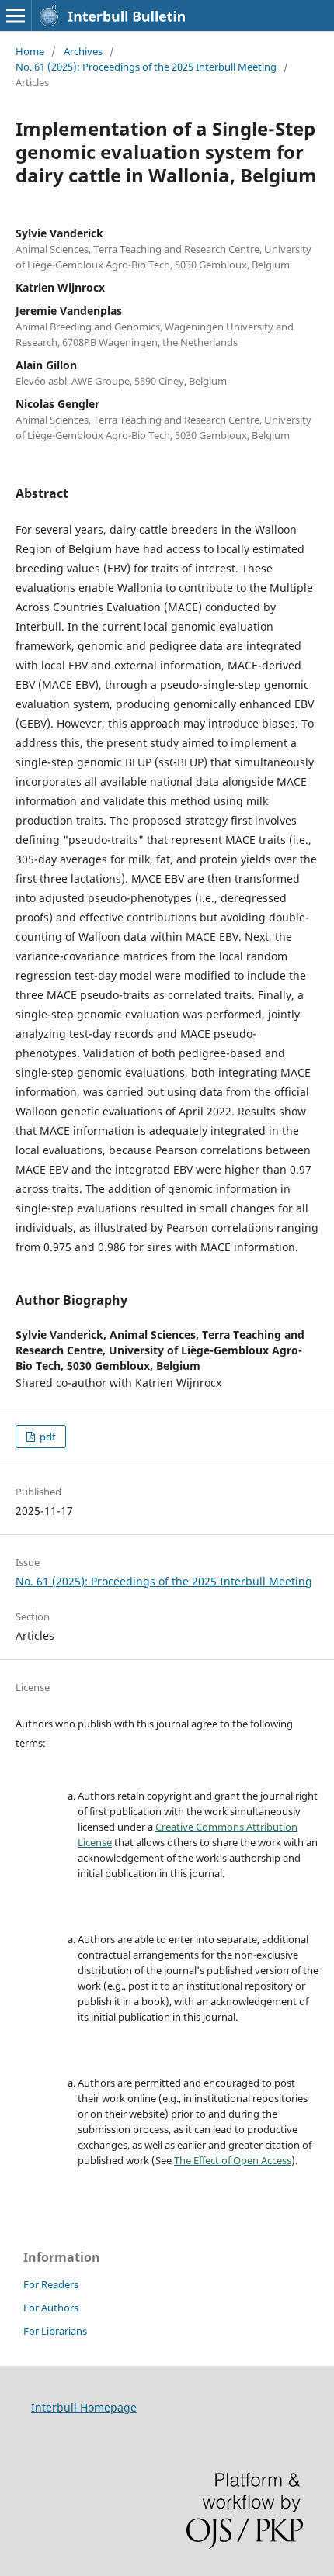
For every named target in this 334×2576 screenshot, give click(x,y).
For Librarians (55, 2331)
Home (30, 51)
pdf (46, 1437)
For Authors (51, 2308)
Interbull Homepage (84, 2407)
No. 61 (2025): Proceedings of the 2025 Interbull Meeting (146, 67)
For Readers (51, 2284)
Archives (83, 51)
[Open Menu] (16, 16)
